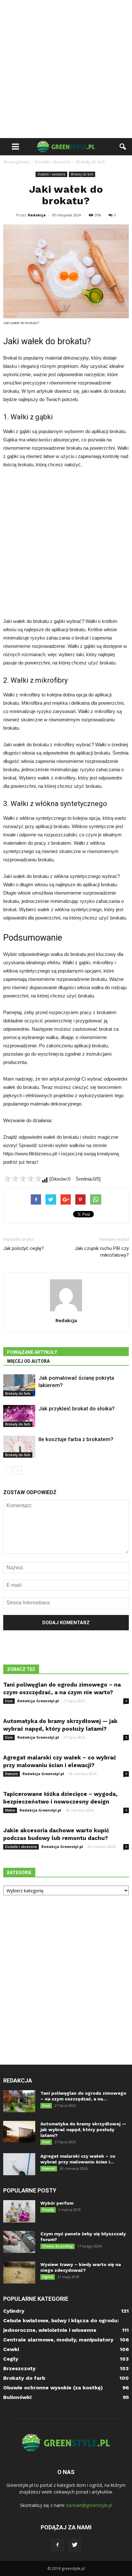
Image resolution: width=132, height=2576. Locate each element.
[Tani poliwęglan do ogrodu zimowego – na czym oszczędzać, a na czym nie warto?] (19, 2101)
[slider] (22, 1178)
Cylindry (14, 2311)
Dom (9, 1701)
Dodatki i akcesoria (51, 174)
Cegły (11, 2359)
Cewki (11, 2349)
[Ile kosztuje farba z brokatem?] (19, 1447)
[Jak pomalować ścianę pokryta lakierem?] (19, 1385)
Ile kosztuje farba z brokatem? (76, 1439)
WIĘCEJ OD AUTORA (28, 1361)
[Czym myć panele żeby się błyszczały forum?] (19, 2242)
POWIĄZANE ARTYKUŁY (32, 1352)
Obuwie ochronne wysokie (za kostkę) (53, 2388)
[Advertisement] (66, 69)
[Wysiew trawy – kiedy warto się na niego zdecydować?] (19, 2273)
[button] (123, 147)
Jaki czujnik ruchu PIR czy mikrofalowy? (102, 1252)
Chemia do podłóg (58, 2246)
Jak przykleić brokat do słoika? (77, 1408)
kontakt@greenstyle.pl (89, 2505)
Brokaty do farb (82, 174)
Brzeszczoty (19, 2368)
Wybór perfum (57, 2203)
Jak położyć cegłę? (24, 1248)
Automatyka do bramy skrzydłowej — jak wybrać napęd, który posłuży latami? (83, 2130)
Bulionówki (17, 2397)
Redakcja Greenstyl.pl (38, 1701)
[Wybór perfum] (19, 2211)
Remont (12, 1774)
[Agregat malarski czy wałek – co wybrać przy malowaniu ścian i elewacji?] (19, 2164)
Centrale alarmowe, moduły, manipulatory (58, 2340)
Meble (10, 1810)
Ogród (48, 2277)
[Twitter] (75, 2545)
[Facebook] (57, 2545)
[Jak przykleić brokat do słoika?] (19, 1416)
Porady (48, 2210)
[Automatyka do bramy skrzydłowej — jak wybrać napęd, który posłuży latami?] (19, 2132)
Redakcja (37, 215)
